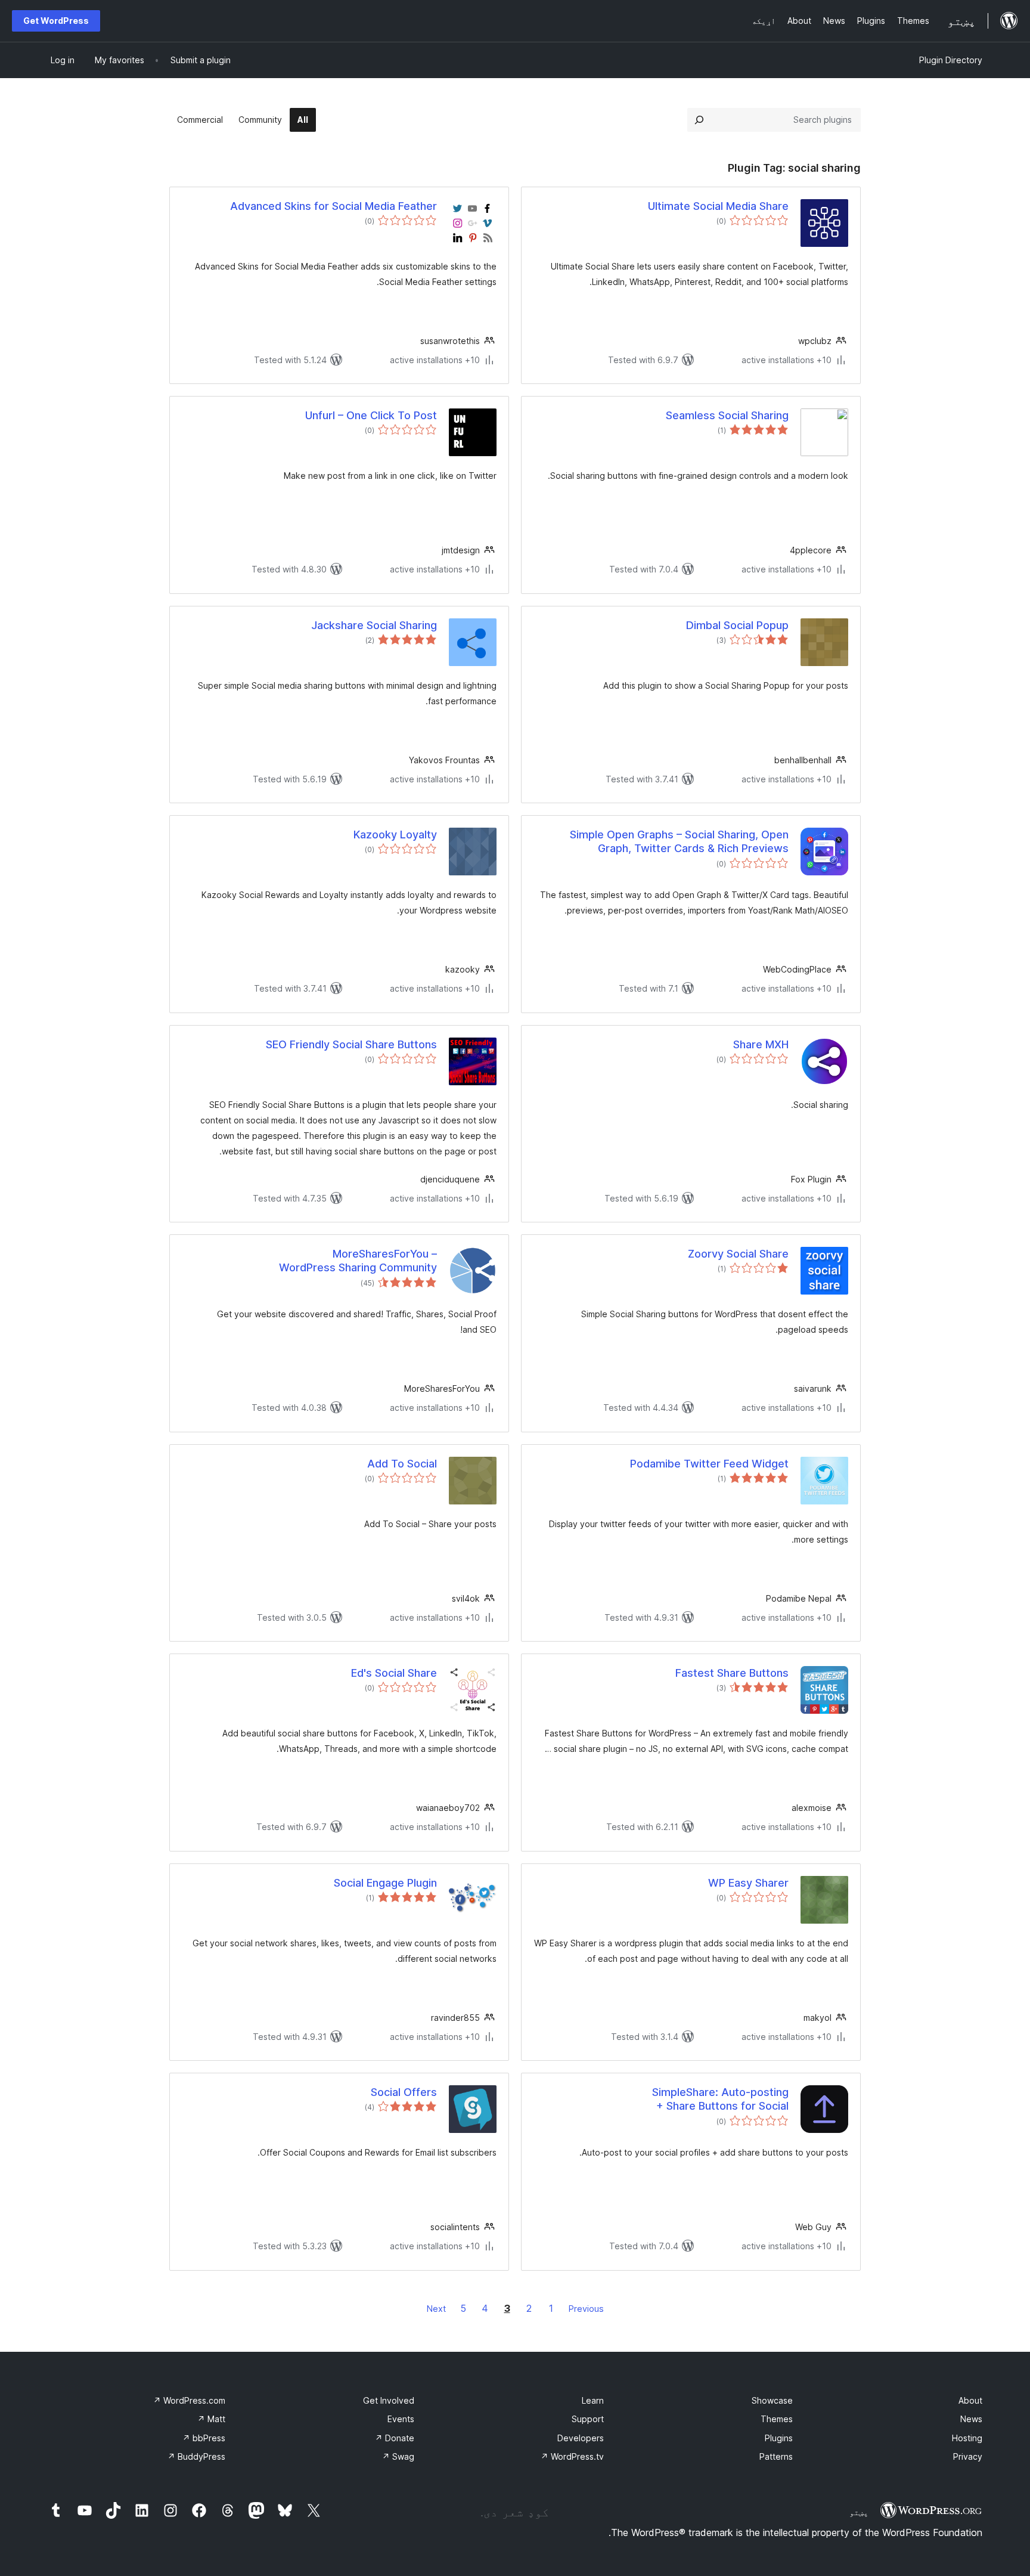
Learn (593, 2400)
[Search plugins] (699, 120)
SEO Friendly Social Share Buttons (351, 1044)
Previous (586, 2309)
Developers (581, 2438)
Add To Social (402, 1464)
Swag (398, 2456)
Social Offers (404, 2092)
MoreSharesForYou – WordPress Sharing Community (358, 1261)
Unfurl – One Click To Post (371, 415)
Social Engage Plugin (385, 1883)
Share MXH (761, 1044)
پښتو (859, 2512)
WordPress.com (189, 2400)
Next (436, 2309)
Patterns (776, 2456)
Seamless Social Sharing (727, 415)
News (971, 2419)
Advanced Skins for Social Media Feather (333, 206)
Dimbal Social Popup (737, 625)
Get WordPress (56, 21)
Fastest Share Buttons (732, 1673)
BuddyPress (196, 2456)
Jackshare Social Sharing (374, 625)
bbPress (204, 2438)
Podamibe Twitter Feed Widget (709, 1464)
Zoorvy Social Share (738, 1254)
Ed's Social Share (394, 1673)
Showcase (772, 2400)
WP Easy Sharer (748, 1883)
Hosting (967, 2438)
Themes (777, 2419)
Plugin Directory (951, 60)
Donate (395, 2438)
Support (588, 2419)
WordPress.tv (572, 2456)
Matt (211, 2419)
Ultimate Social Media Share (718, 206)
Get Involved (389, 2400)
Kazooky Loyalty (395, 835)
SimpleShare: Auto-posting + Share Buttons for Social (720, 2099)
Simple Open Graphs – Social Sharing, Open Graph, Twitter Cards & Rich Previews (679, 841)
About (970, 2400)
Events (401, 2419)
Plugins (779, 2438)
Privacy (968, 2456)
